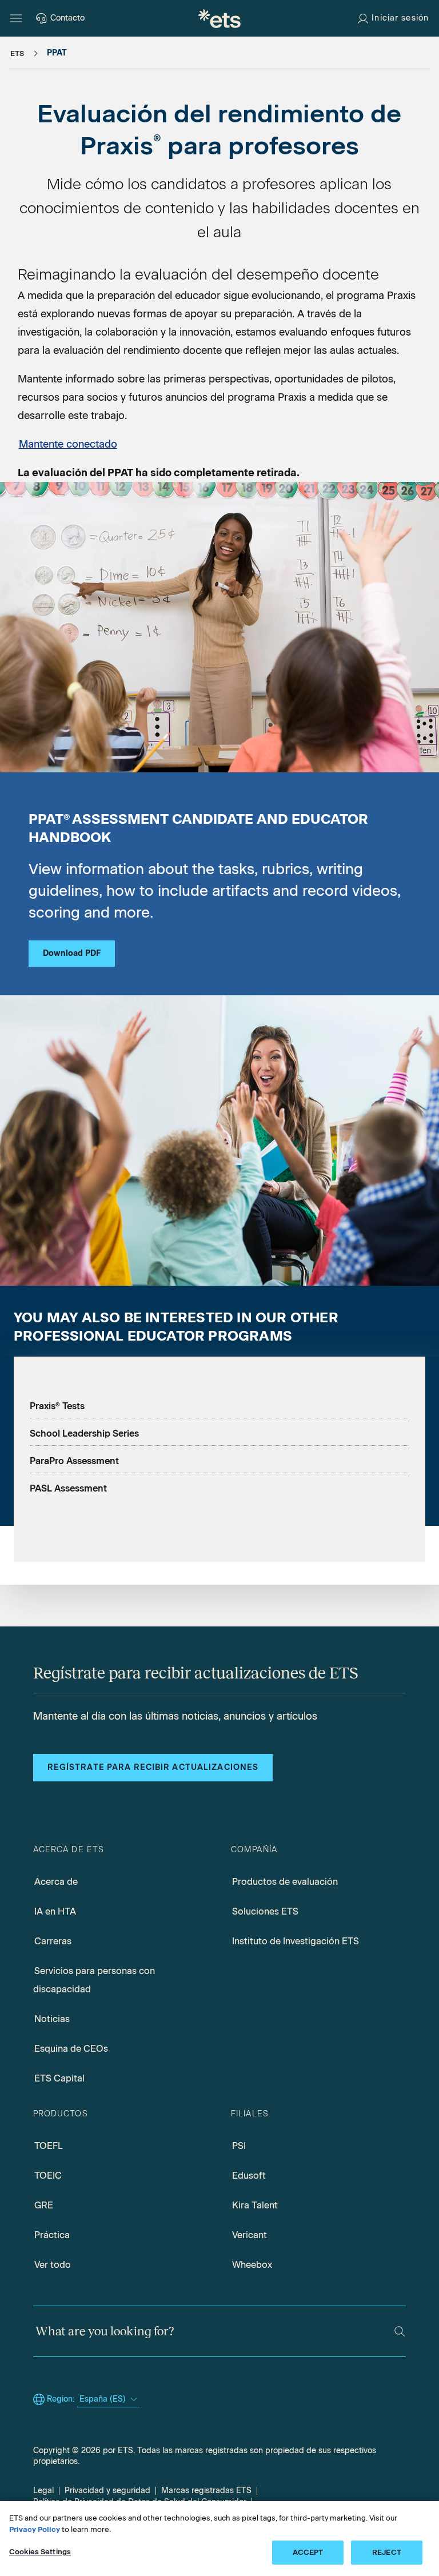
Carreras (53, 1941)
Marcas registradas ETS (206, 2491)
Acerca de (56, 1882)
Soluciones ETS (265, 1911)
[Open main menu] (16, 18)
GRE (44, 2205)
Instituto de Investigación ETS (296, 1941)
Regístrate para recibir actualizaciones (153, 1767)
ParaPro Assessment (74, 1461)
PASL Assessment (68, 1488)
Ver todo (53, 2265)
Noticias (52, 2019)
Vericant (250, 2235)
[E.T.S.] (219, 18)
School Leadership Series (84, 1433)
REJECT (387, 2552)
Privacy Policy (35, 2529)
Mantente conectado (68, 444)
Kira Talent (255, 2205)
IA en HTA (55, 1911)
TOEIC (48, 2176)
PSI (239, 2146)
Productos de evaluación (285, 1882)
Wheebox (252, 2265)
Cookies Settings (40, 2552)
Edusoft (249, 2176)
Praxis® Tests (57, 1406)
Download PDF (72, 953)
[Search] (400, 2332)
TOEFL (49, 2146)
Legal (43, 2491)
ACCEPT (308, 2552)
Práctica (52, 2235)
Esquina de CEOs (71, 2049)
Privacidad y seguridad (107, 2491)
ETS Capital (59, 2078)
